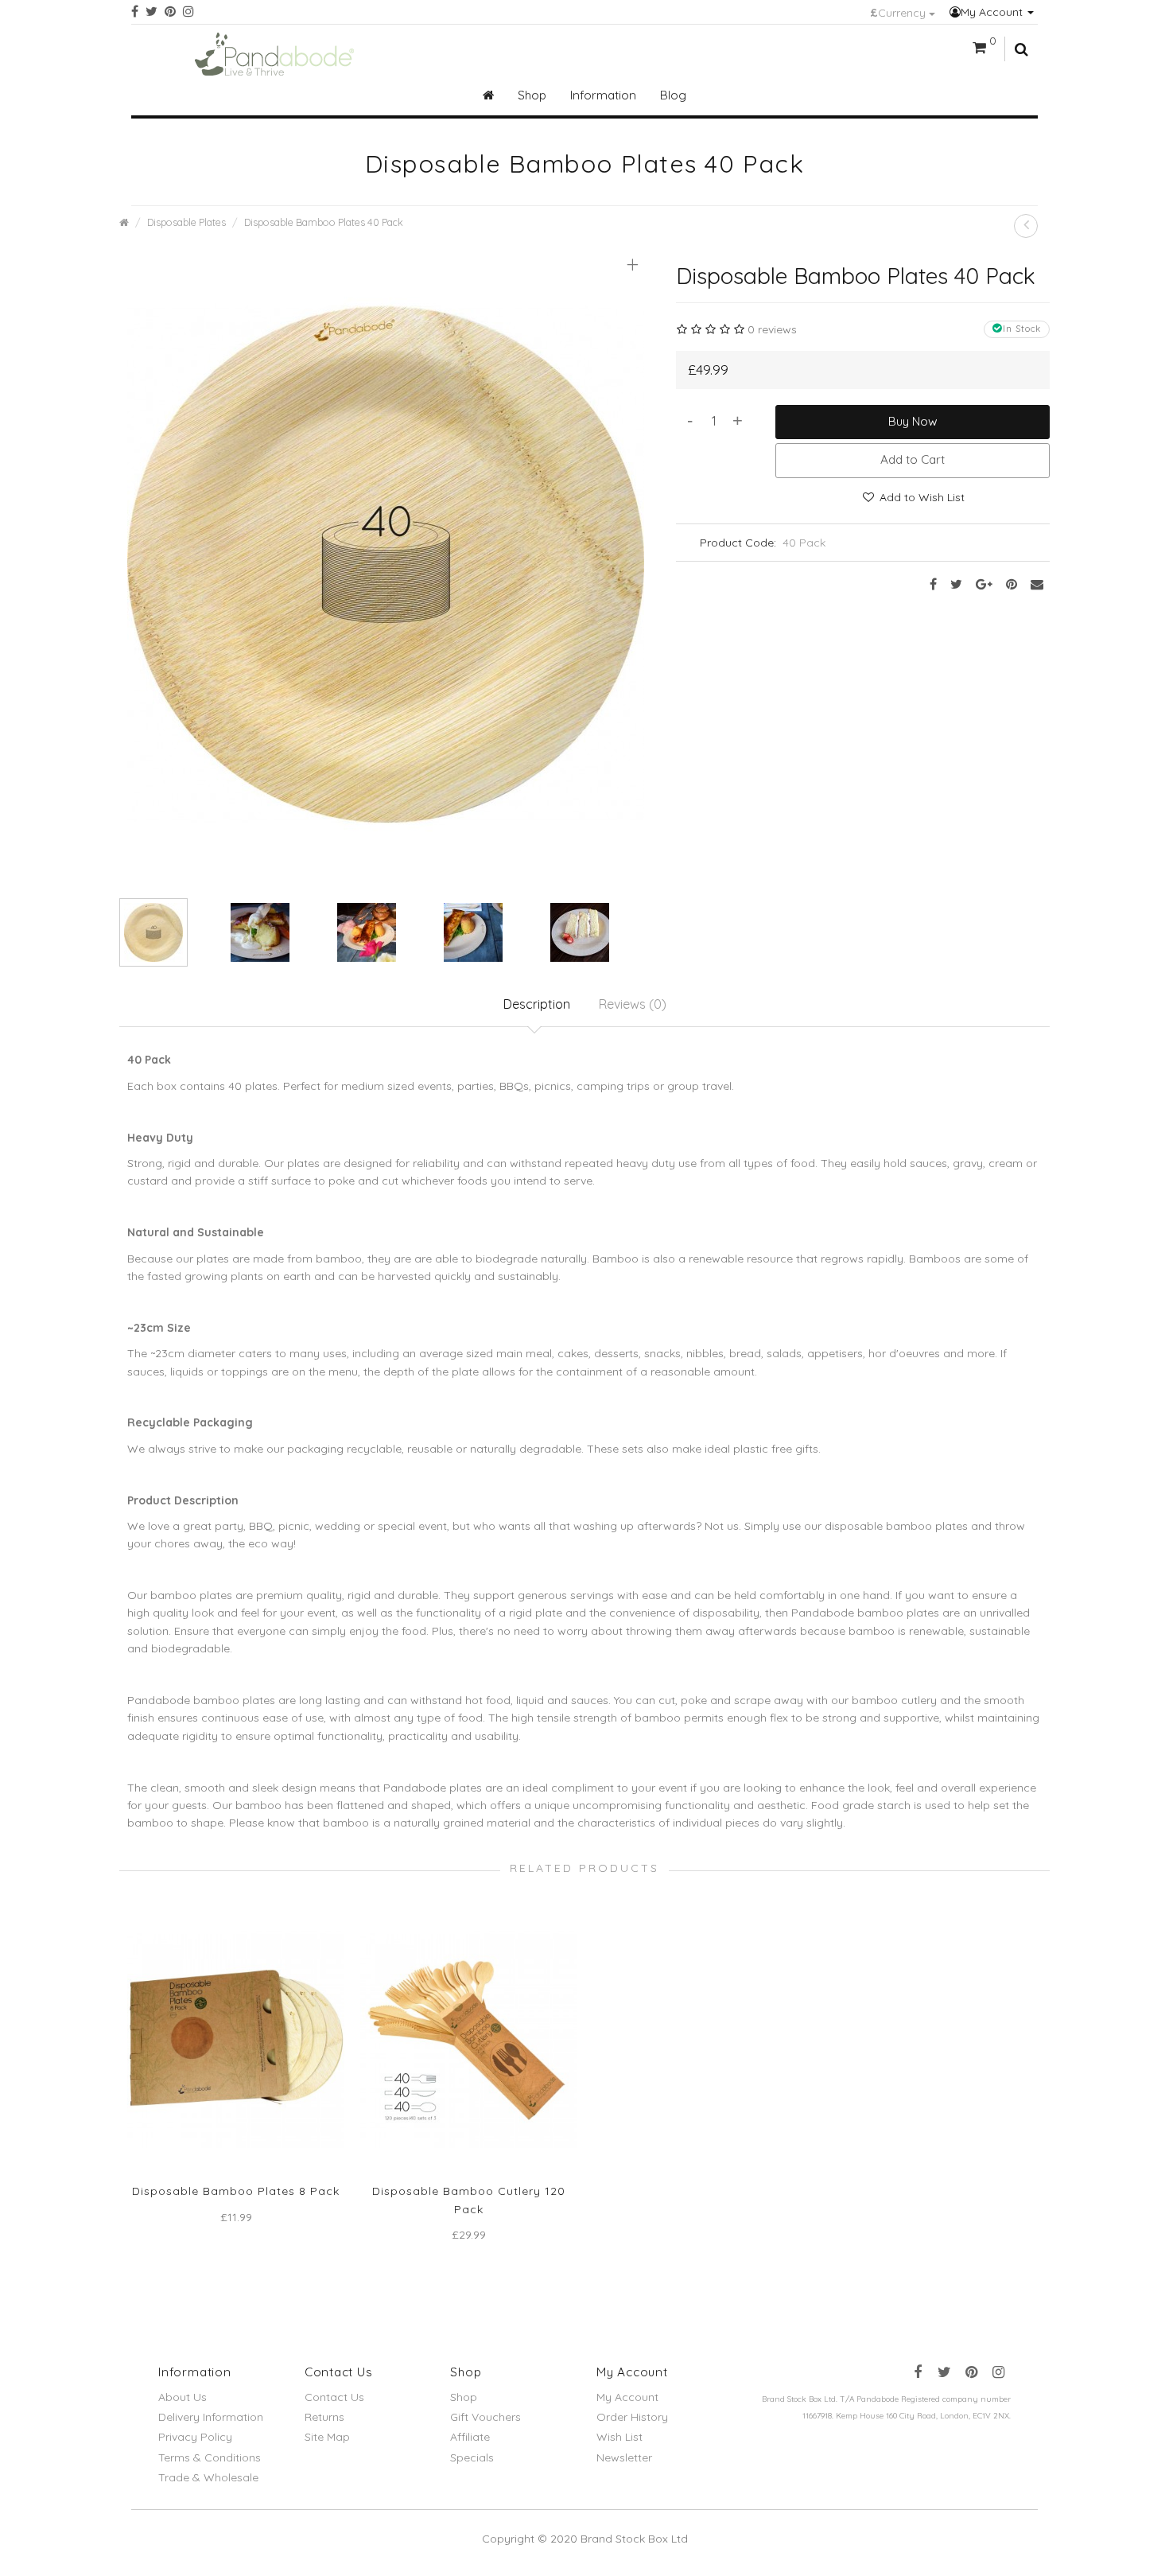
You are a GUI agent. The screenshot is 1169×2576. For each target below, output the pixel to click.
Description (537, 1004)
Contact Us (334, 2397)
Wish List (619, 2437)
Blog (673, 95)
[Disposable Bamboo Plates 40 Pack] (386, 562)
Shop (464, 2397)
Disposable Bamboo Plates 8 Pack (236, 2191)
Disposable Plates (186, 222)
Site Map (327, 2437)
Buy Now (913, 421)
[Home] (488, 95)
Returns (324, 2417)
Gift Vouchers (485, 2417)
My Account (993, 12)
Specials (472, 2457)
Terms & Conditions (210, 2457)
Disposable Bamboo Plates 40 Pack (324, 222)
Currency (899, 13)
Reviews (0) (633, 1004)
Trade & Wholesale (208, 2477)
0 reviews (772, 329)
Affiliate (470, 2437)
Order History (632, 2417)
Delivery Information (211, 2417)
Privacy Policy (195, 2437)
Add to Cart (913, 459)
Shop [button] (532, 95)
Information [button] (603, 95)
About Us (183, 2397)
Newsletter (624, 2457)
